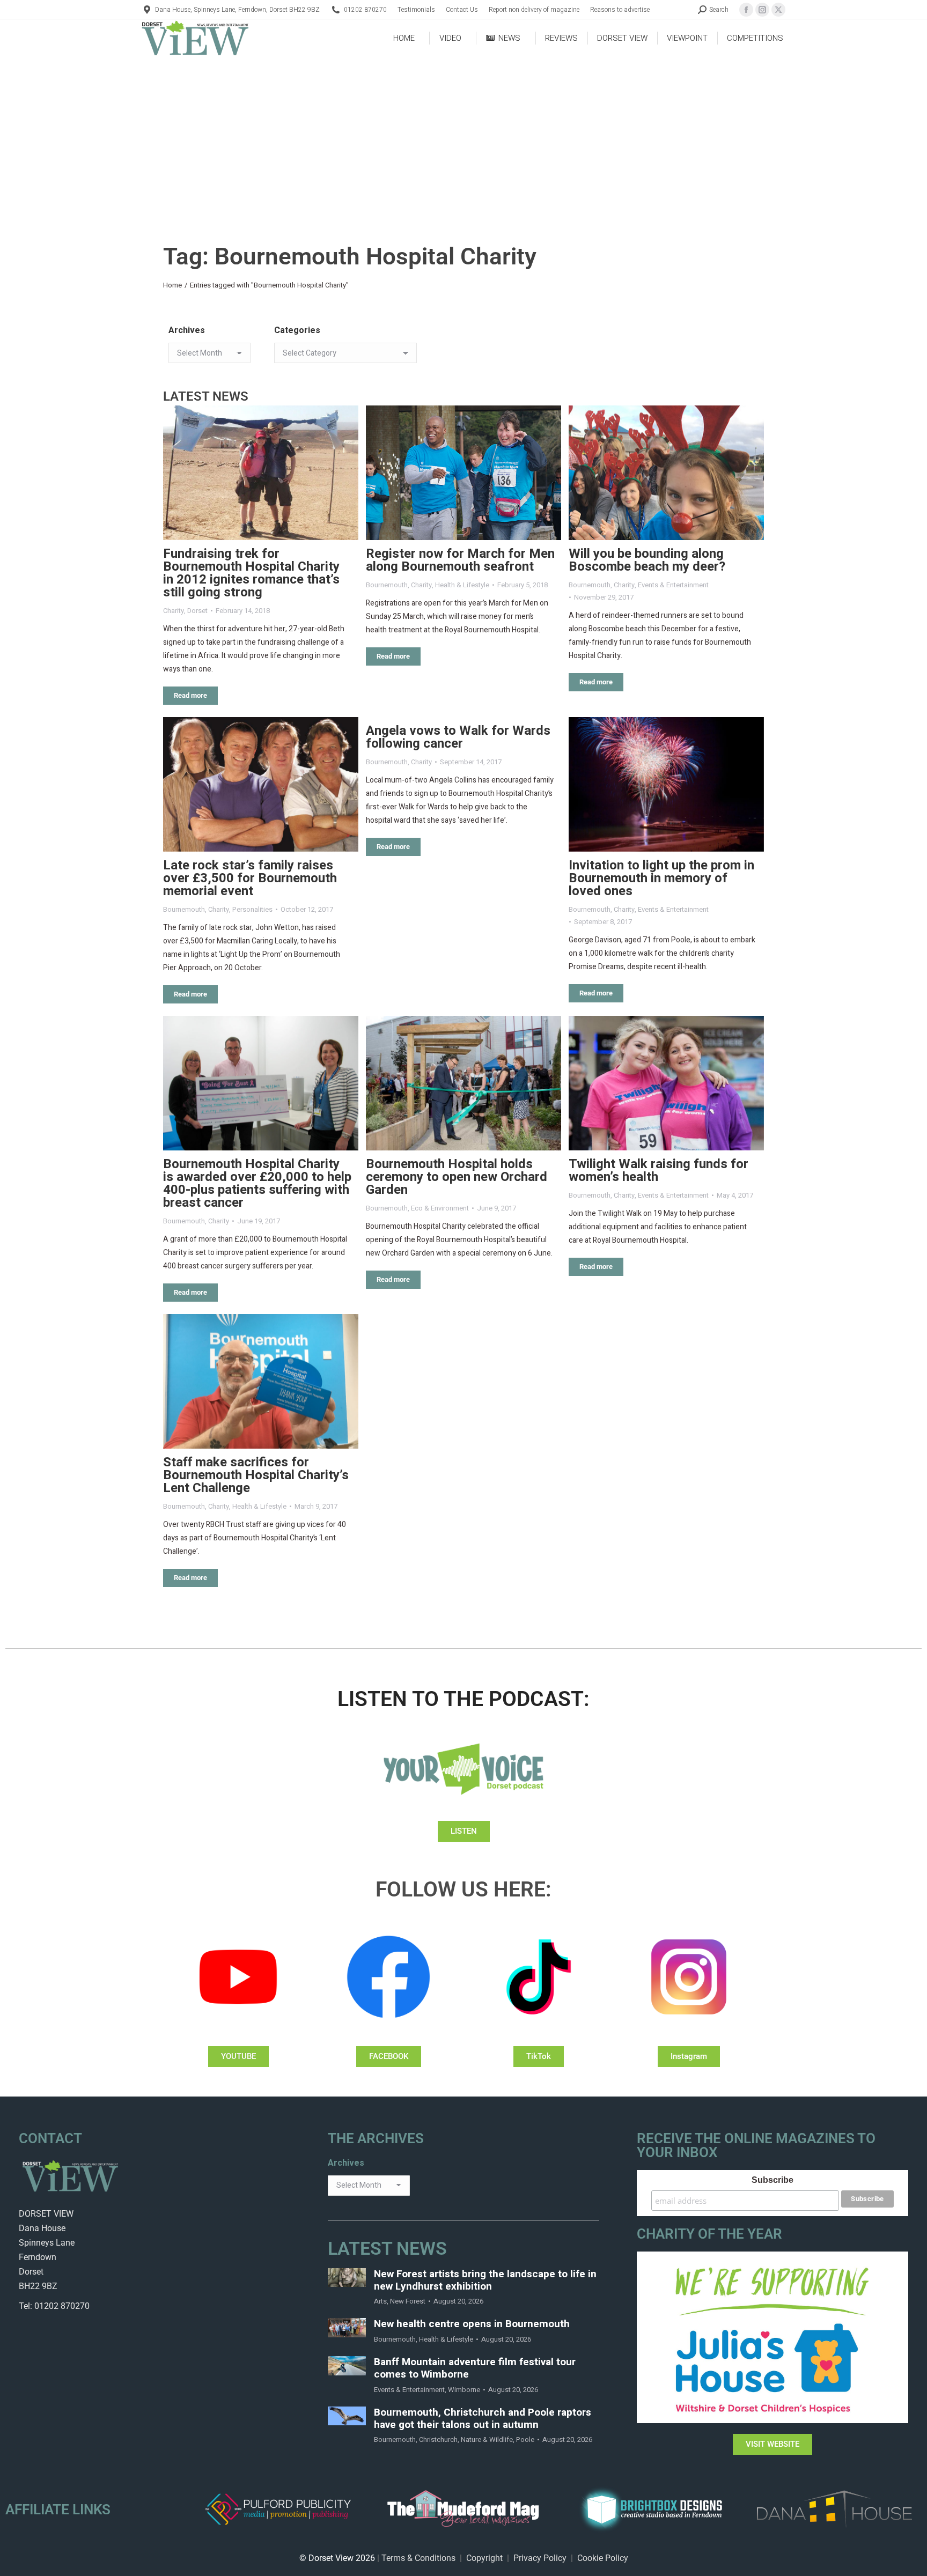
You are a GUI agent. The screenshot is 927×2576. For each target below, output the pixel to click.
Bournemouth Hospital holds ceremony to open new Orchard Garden (457, 1177)
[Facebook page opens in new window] (746, 10)
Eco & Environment (440, 1208)
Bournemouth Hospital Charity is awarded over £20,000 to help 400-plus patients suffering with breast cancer (257, 1183)
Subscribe (772, 2180)
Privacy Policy (540, 2558)
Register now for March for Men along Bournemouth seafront (460, 560)
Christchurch (438, 2440)
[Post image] (261, 473)
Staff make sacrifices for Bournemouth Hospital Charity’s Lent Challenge (256, 1475)
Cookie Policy (603, 2558)
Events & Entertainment (673, 585)
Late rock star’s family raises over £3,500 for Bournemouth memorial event (250, 878)
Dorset (197, 611)
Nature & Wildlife (487, 2440)
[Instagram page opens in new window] (762, 10)
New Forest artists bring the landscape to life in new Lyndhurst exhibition (485, 2280)
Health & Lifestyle (462, 585)
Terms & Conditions (418, 2558)
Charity (174, 611)
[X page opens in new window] (778, 10)
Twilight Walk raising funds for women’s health (659, 1171)
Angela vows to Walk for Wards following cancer (458, 737)
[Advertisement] (464, 137)
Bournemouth (387, 585)
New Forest (408, 2301)
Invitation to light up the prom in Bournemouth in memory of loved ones (661, 878)
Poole (525, 2440)
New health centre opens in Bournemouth (472, 2324)
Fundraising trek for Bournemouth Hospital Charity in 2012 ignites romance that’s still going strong (251, 573)
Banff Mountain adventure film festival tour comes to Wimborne (475, 2368)
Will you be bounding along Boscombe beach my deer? (647, 560)
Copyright (484, 2558)
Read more (190, 695)
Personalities (252, 909)
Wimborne (464, 2390)
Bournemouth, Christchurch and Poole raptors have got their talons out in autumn (483, 2419)
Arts (380, 2301)
